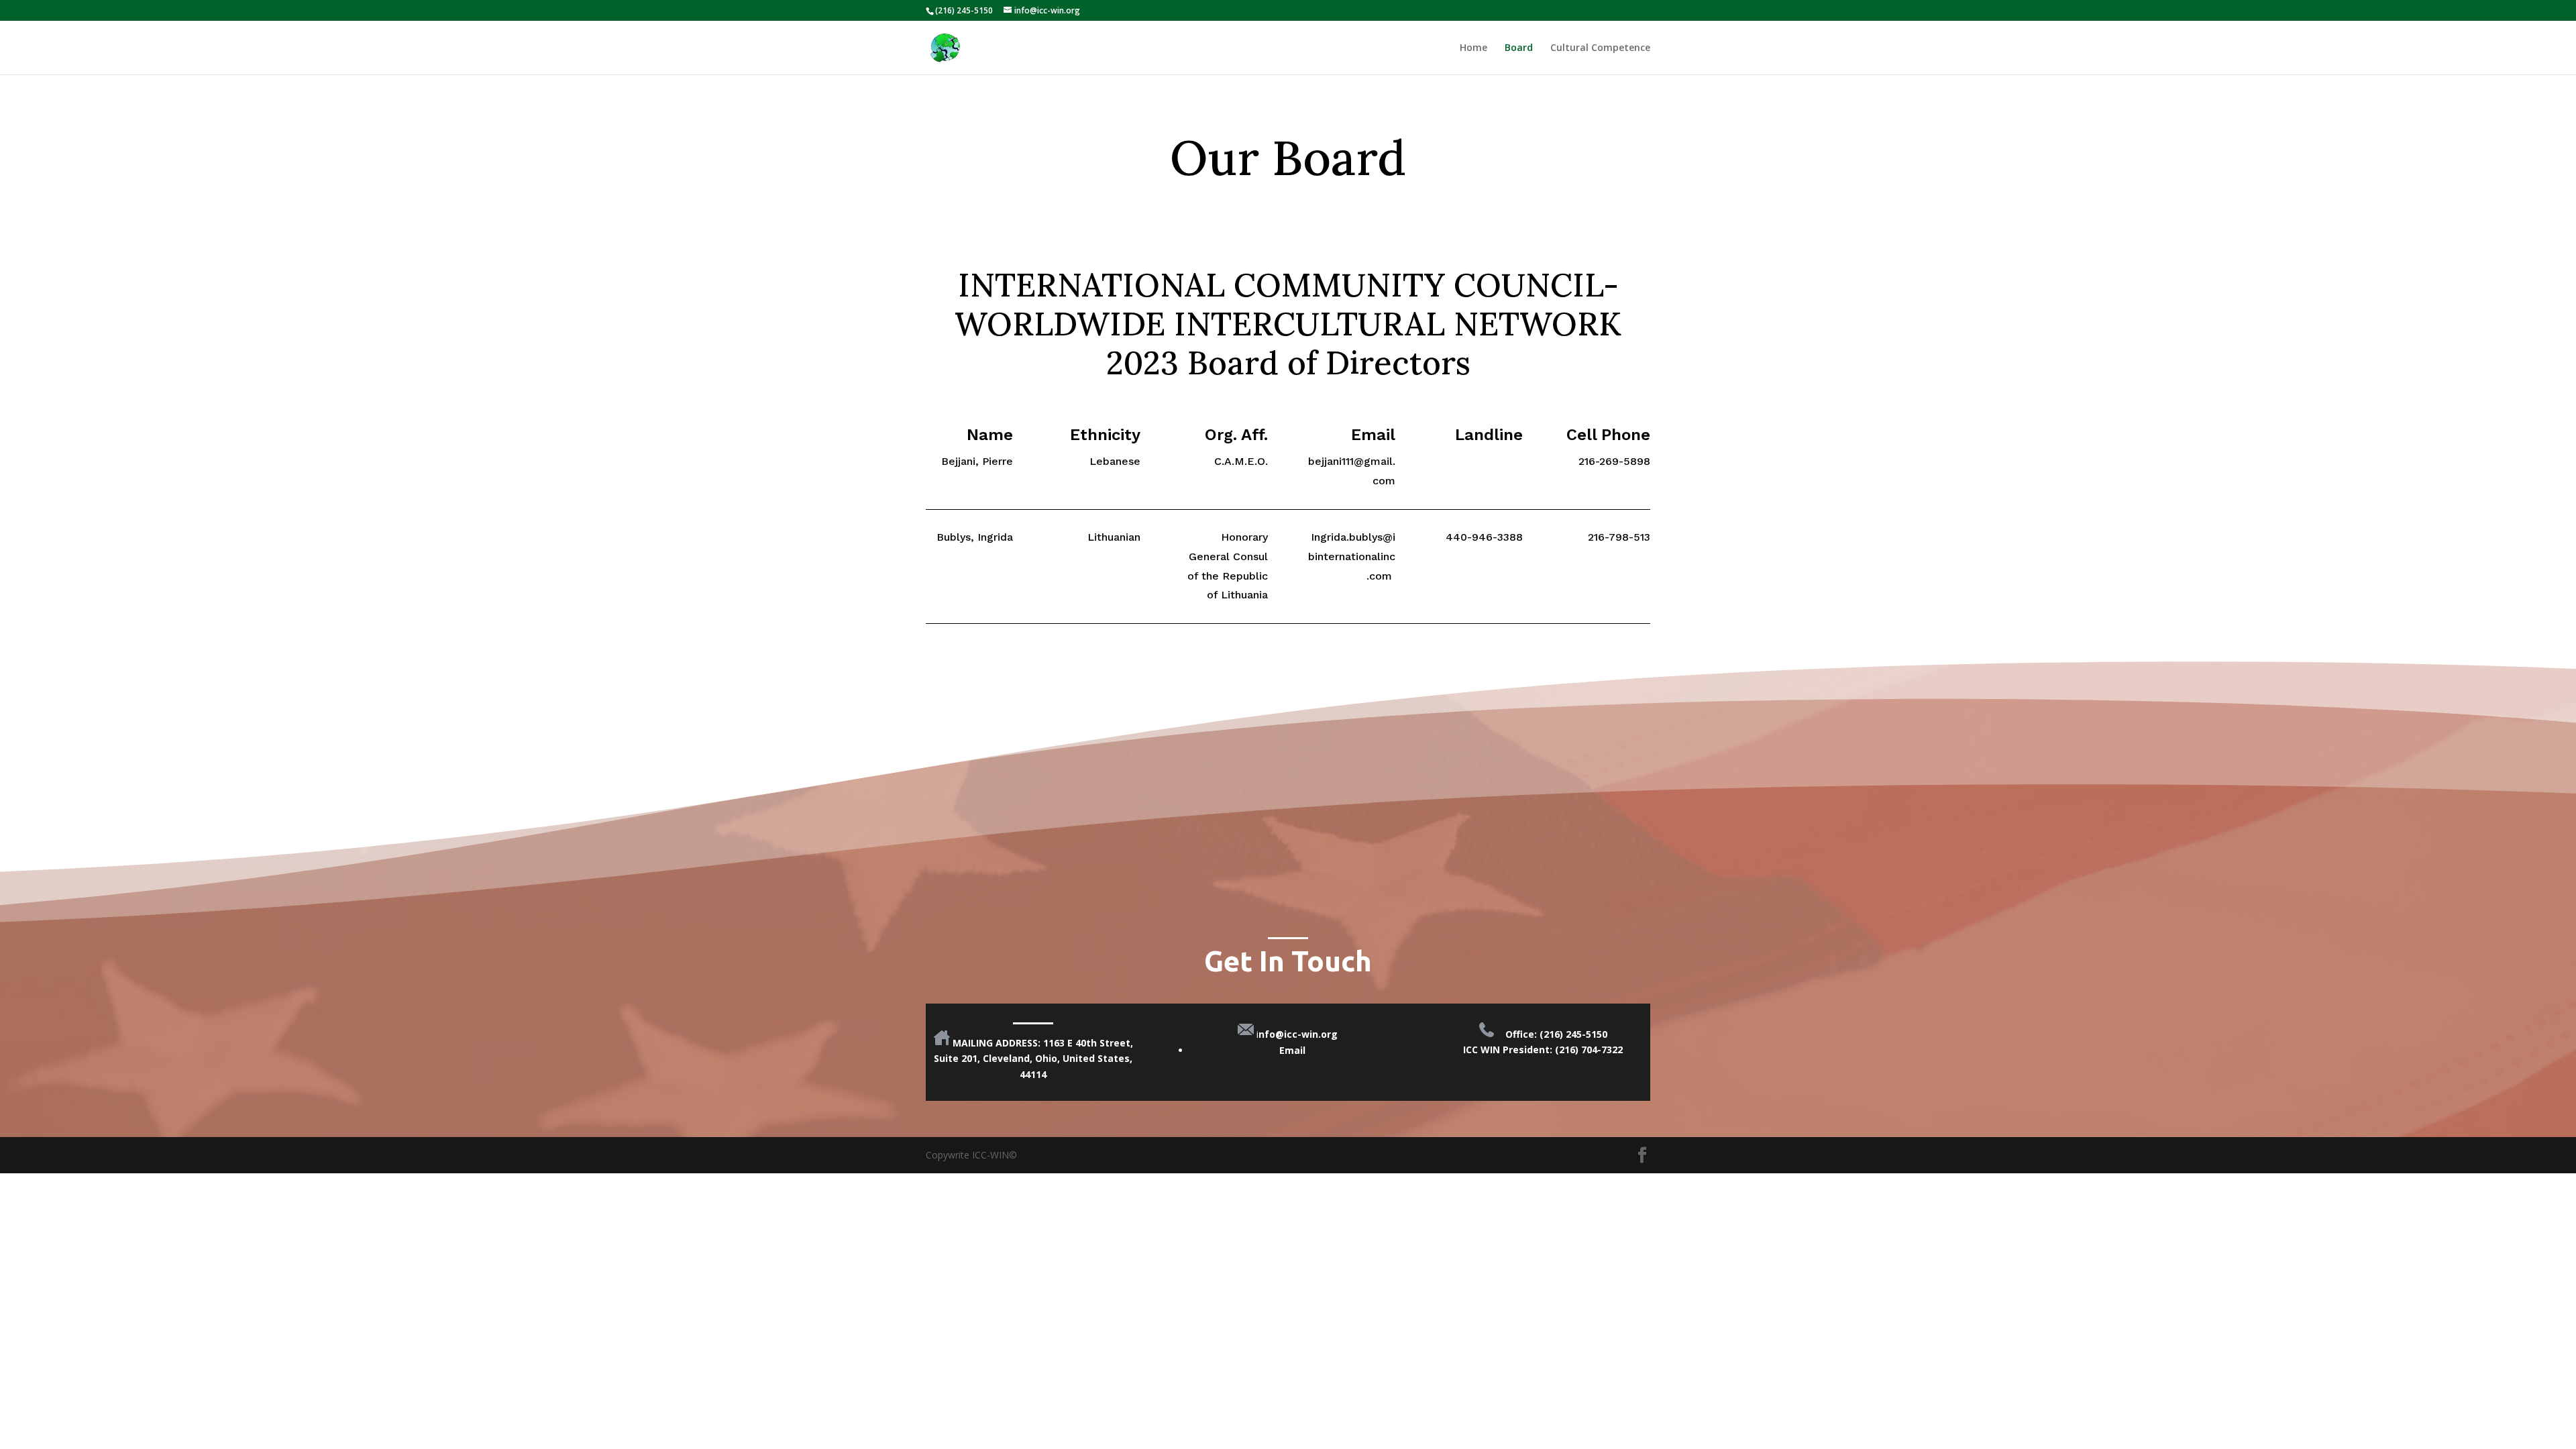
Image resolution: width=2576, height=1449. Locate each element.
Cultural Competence (1600, 48)
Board (1519, 48)
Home (1473, 48)
